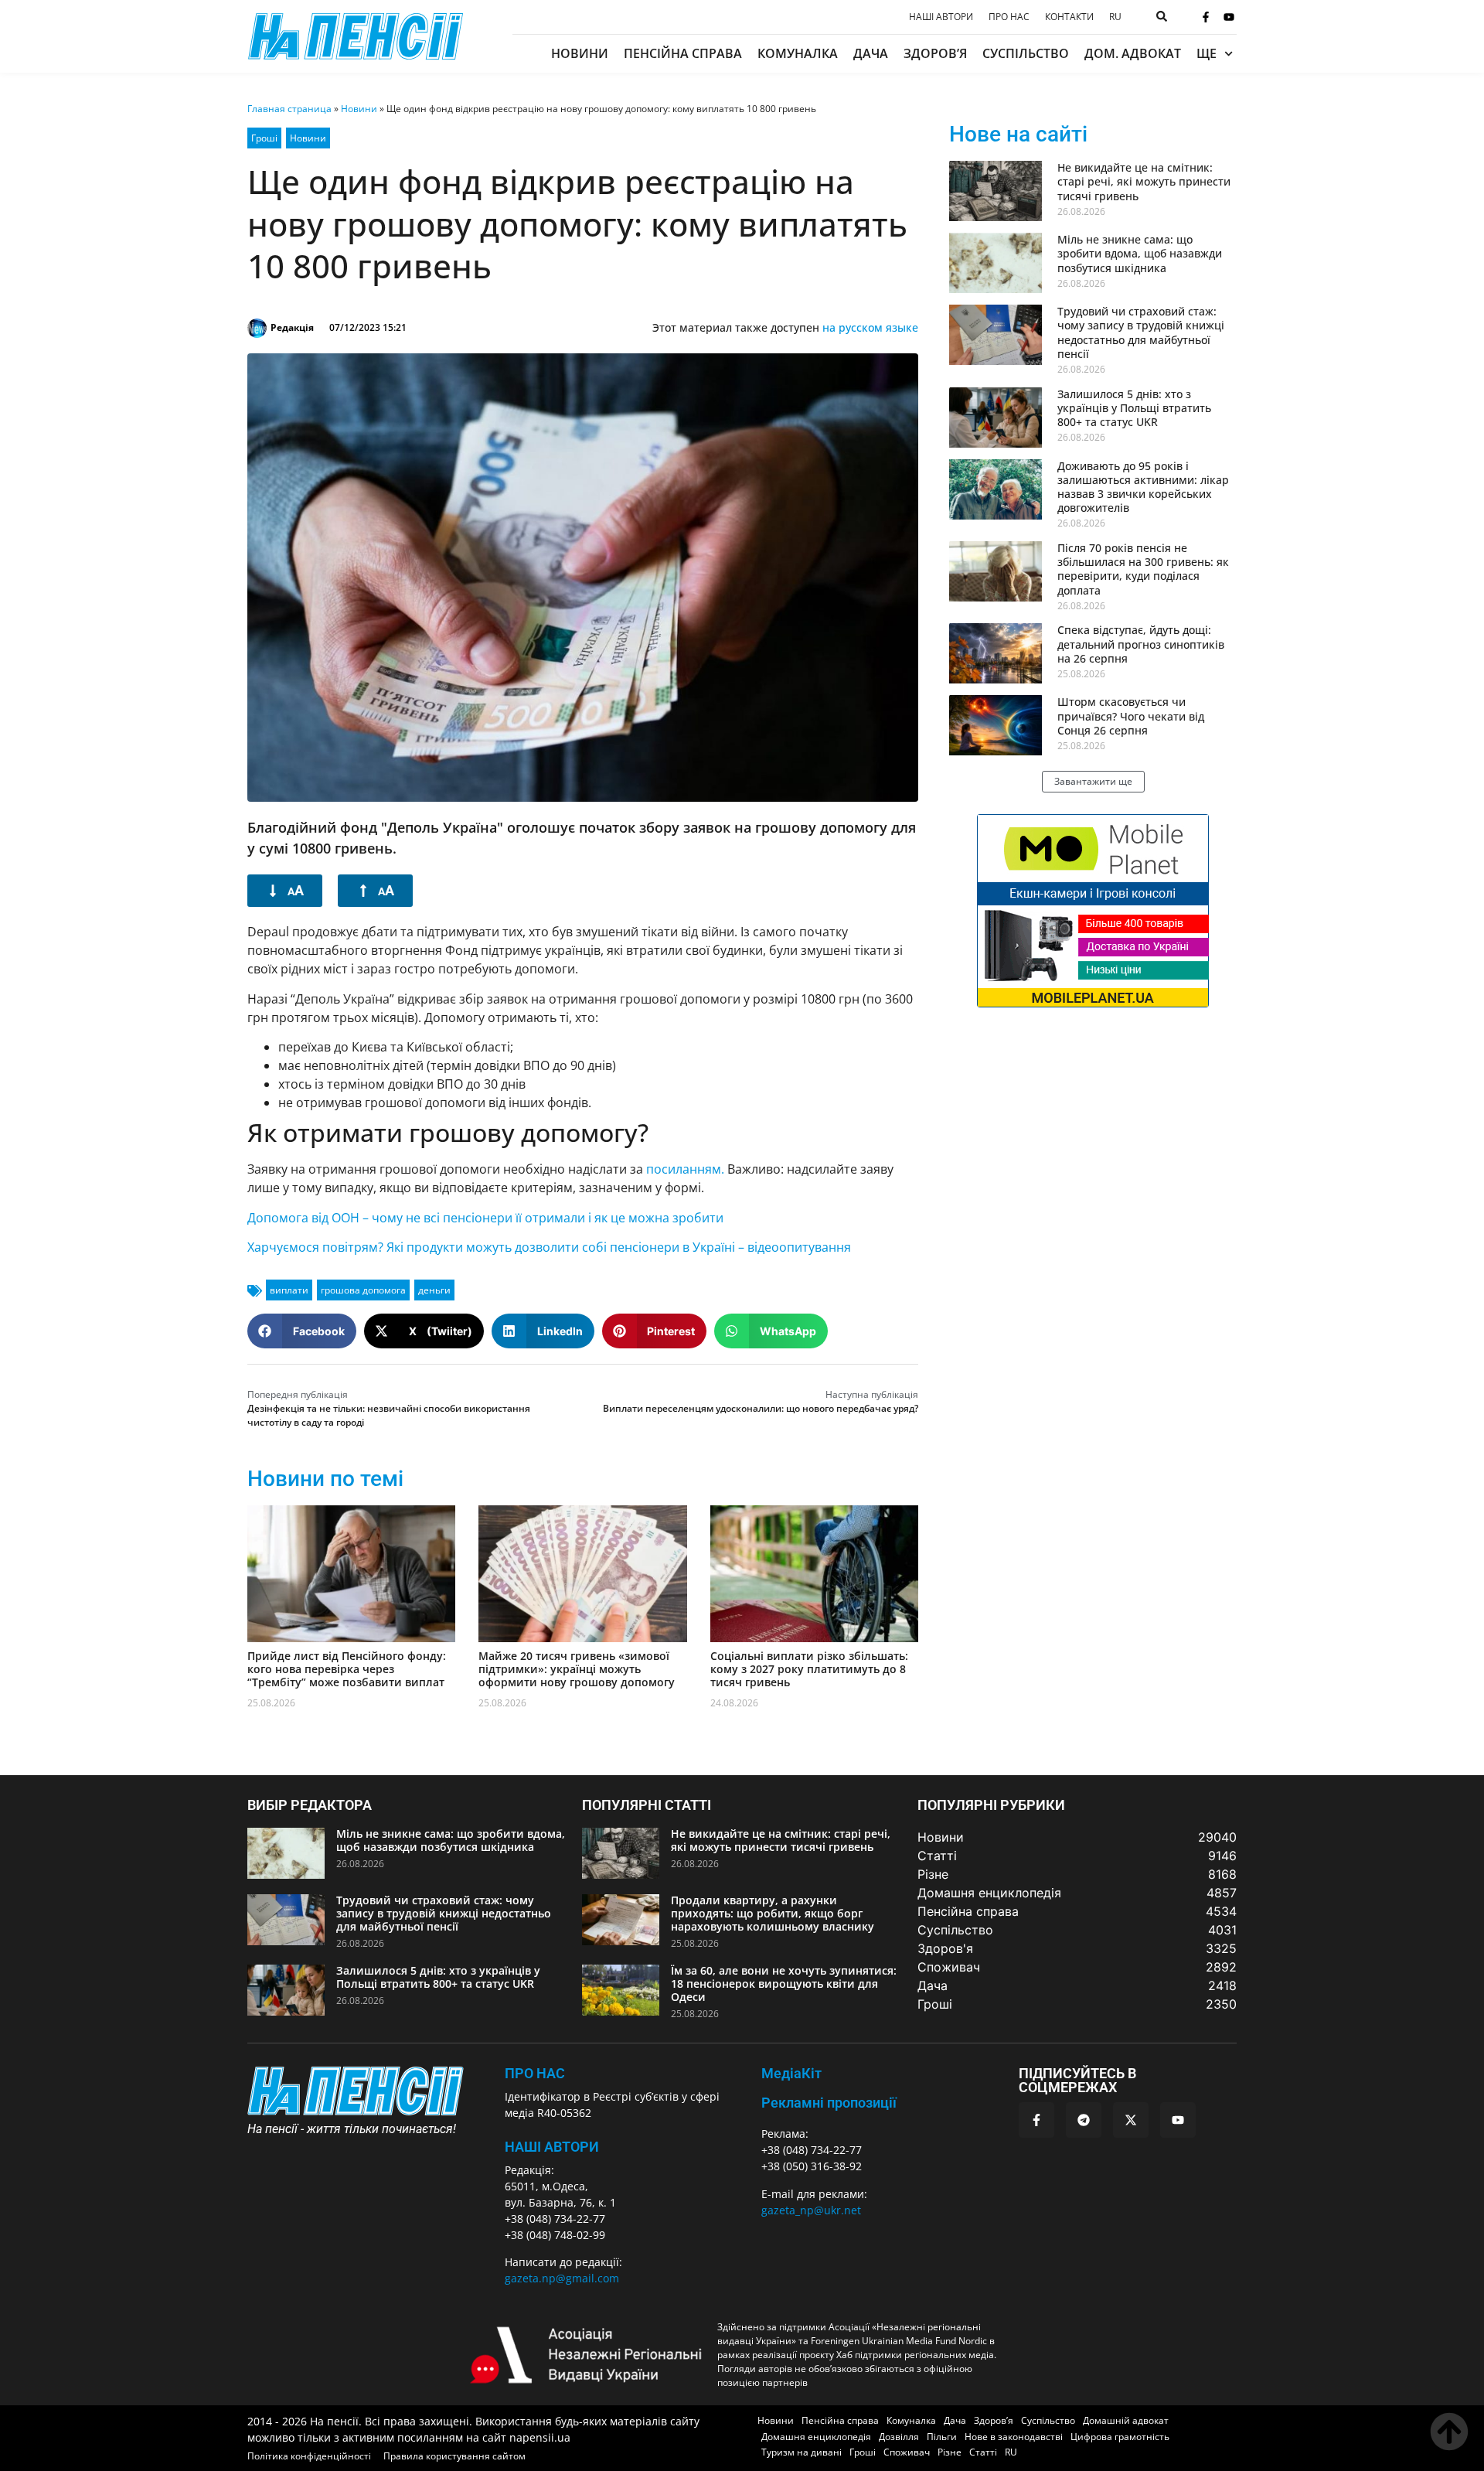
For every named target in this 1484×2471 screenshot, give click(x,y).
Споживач (907, 2452)
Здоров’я (935, 53)
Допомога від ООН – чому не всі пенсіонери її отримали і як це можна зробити (485, 1218)
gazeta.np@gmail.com (562, 2278)
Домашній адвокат (1126, 2420)
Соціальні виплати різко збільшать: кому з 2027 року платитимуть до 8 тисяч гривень (809, 1669)
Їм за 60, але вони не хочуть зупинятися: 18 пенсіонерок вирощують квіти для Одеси (784, 1984)
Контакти (1069, 17)
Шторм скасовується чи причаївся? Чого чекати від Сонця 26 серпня (1131, 716)
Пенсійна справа (683, 53)
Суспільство (1026, 53)
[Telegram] (1084, 2120)
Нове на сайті (1018, 134)
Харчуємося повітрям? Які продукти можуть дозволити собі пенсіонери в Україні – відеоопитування (549, 1247)
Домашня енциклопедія (816, 2437)
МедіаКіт (791, 2073)
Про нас (1009, 17)
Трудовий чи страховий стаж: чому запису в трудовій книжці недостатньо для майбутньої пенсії (1141, 332)
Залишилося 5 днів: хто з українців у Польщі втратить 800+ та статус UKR (1134, 408)
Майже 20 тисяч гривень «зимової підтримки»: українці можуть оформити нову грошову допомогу (577, 1669)
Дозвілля (899, 2437)
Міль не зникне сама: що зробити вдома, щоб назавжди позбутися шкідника (1140, 253)
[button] (302, 1331)
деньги (434, 1290)
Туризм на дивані (802, 2452)
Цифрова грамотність (1120, 2437)
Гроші (264, 138)
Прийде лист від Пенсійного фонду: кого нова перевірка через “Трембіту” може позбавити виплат (347, 1669)
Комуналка (798, 53)
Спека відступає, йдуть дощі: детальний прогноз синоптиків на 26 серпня (1141, 644)
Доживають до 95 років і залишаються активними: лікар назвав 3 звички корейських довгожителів (1143, 487)
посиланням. (685, 1169)
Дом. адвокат (1133, 53)
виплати (289, 1290)
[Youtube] (1229, 17)
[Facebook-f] (1206, 17)
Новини (580, 53)
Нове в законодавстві (1014, 2437)
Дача (871, 53)
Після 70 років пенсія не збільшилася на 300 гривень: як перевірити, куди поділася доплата (1143, 569)
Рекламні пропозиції (829, 2103)
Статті (983, 2452)
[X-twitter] (1131, 2120)
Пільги (942, 2437)
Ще (1207, 53)
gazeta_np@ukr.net (811, 2210)
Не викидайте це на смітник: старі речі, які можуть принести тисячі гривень (1144, 181)
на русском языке (870, 327)
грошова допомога (363, 1290)
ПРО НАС (535, 2073)
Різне (950, 2452)
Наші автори (941, 17)
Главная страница (289, 109)
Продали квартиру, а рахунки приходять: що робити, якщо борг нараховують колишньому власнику (773, 1913)
